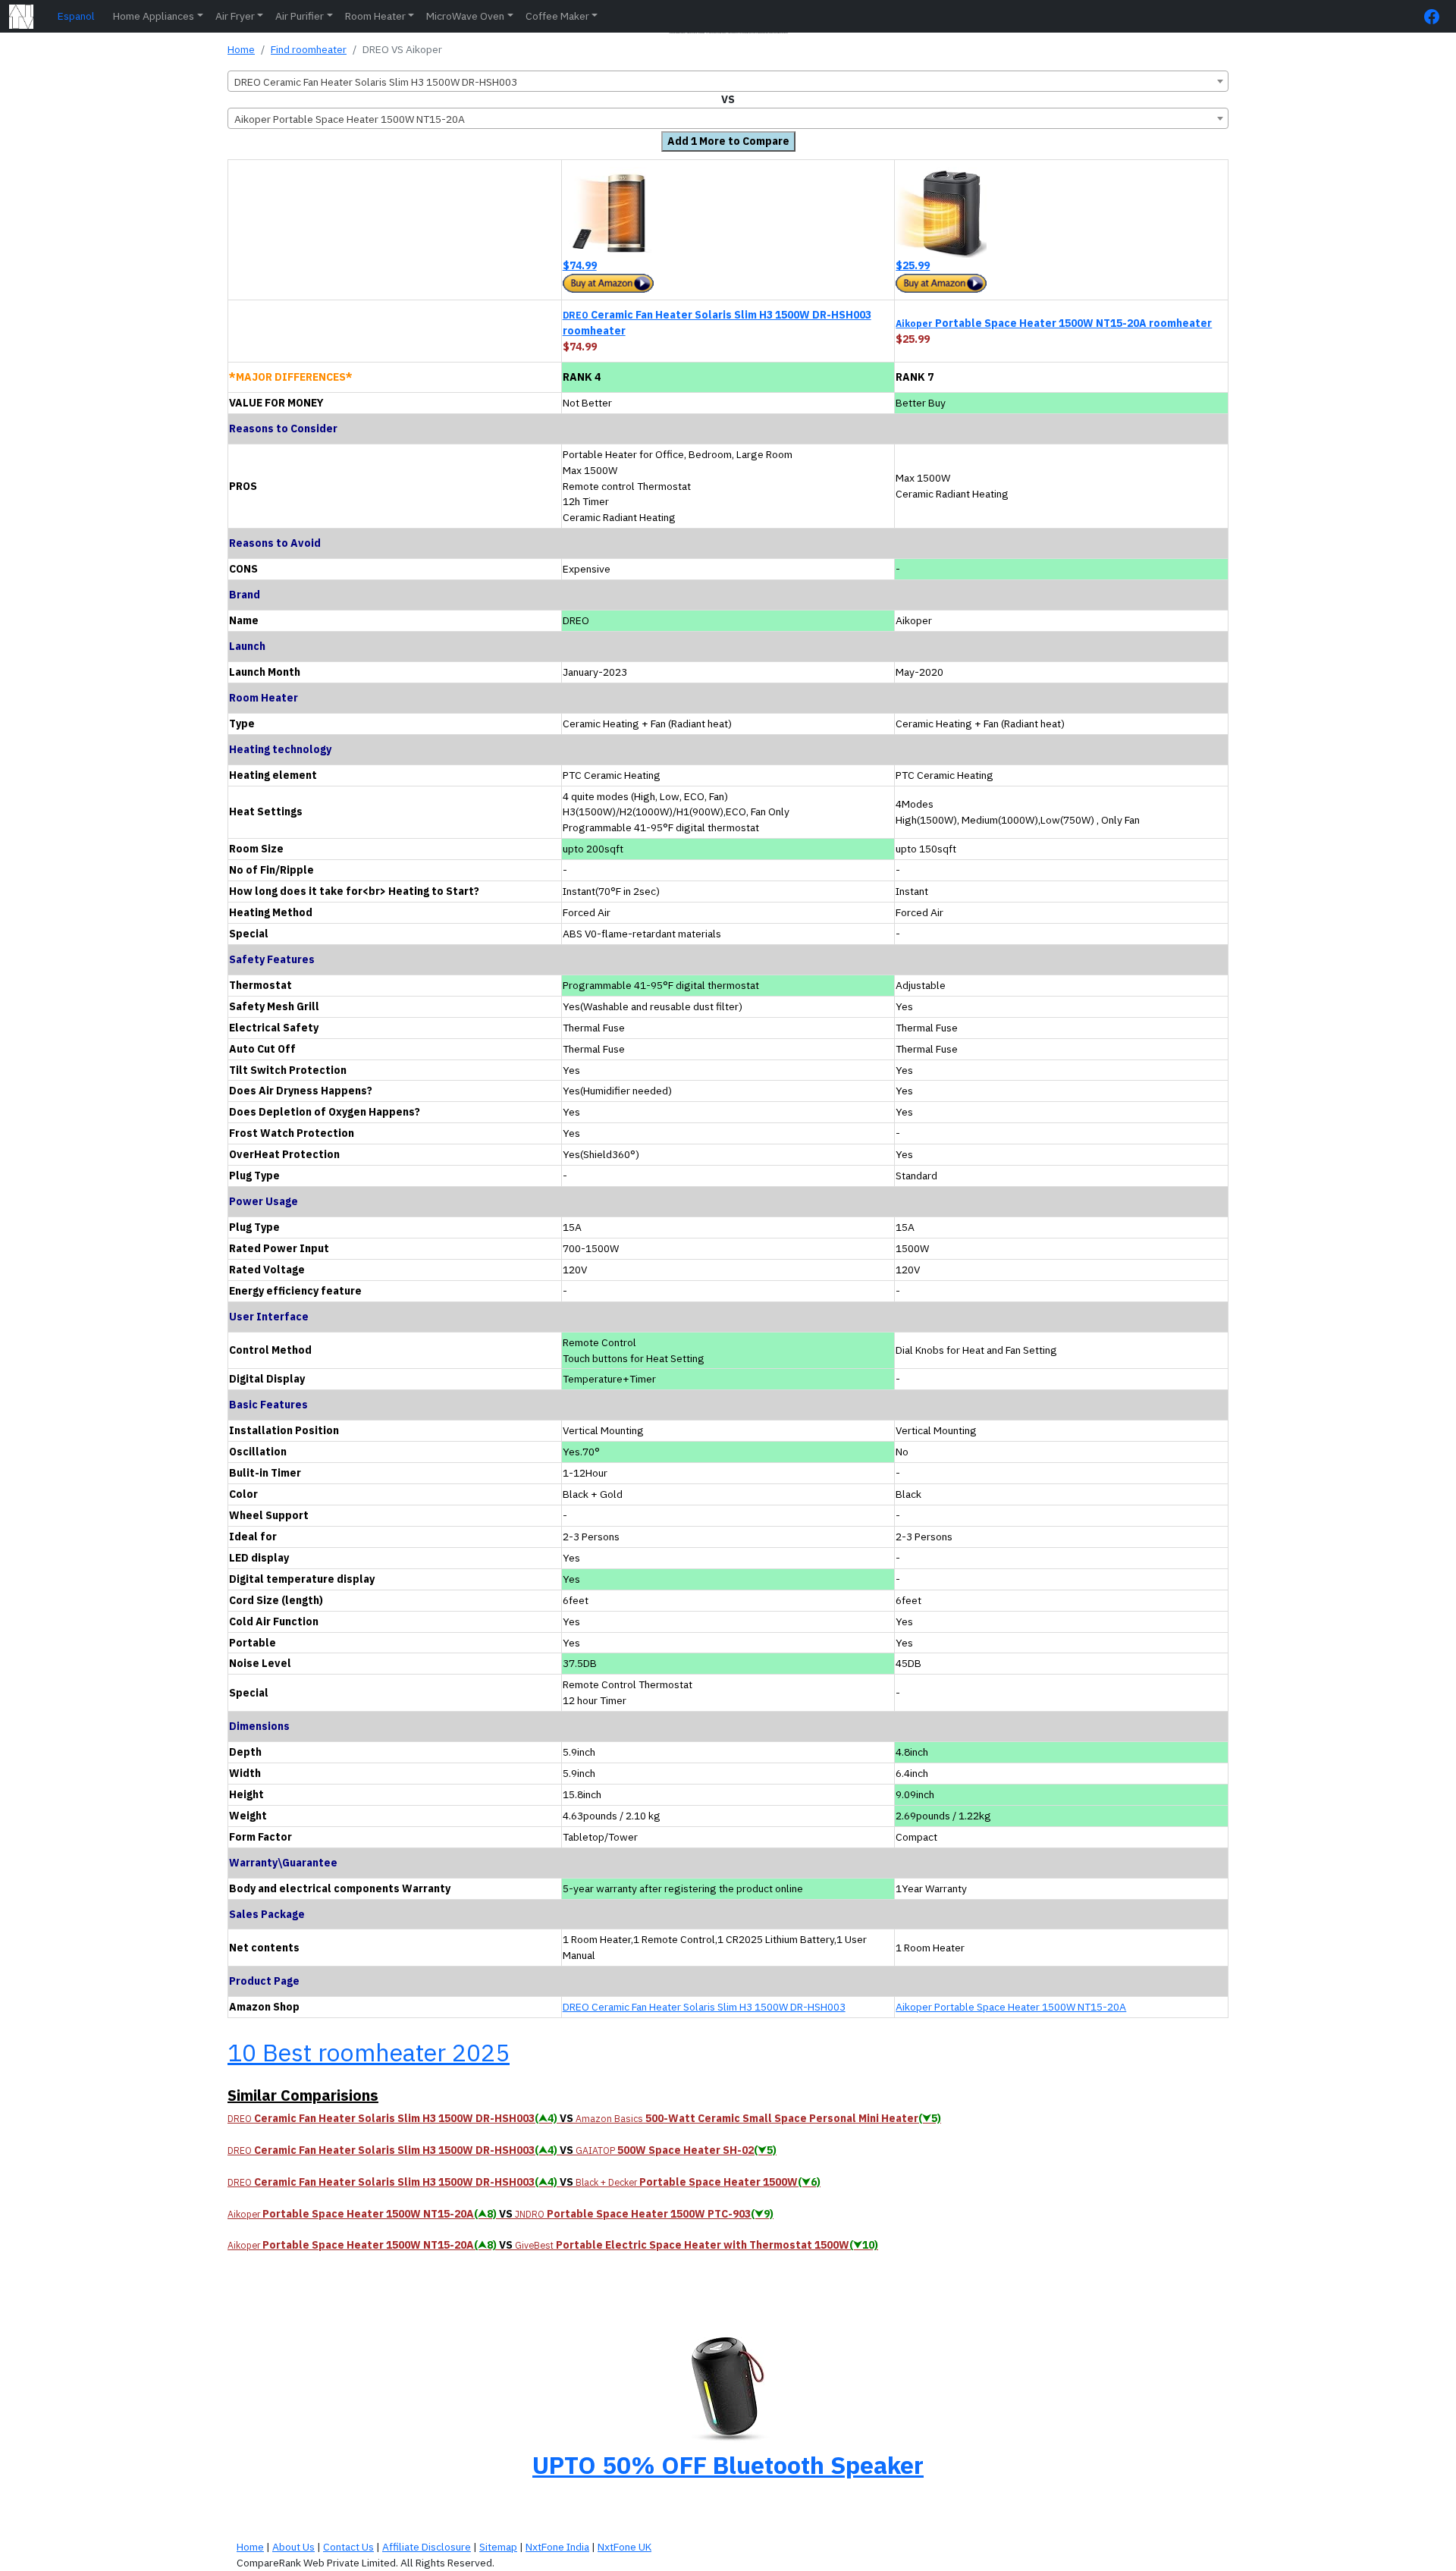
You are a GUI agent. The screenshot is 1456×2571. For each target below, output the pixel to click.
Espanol (76, 16)
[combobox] (728, 81)
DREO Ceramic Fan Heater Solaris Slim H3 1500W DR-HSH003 (704, 2007)
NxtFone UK (624, 2547)
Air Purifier (300, 16)
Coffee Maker (557, 16)
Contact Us (348, 2547)
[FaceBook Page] (1436, 16)
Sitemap (498, 2547)
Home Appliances (154, 16)
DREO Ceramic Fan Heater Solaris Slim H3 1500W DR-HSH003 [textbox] (376, 82)
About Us (293, 2547)
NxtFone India (557, 2547)
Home (241, 49)
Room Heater (375, 16)
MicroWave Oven (465, 16)
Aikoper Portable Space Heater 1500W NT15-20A (1011, 2007)
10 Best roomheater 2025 (369, 2052)
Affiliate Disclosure (427, 2547)
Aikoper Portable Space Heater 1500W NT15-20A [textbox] (350, 119)
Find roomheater (309, 49)
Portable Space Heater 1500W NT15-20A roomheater (1054, 323)
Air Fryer (235, 16)
